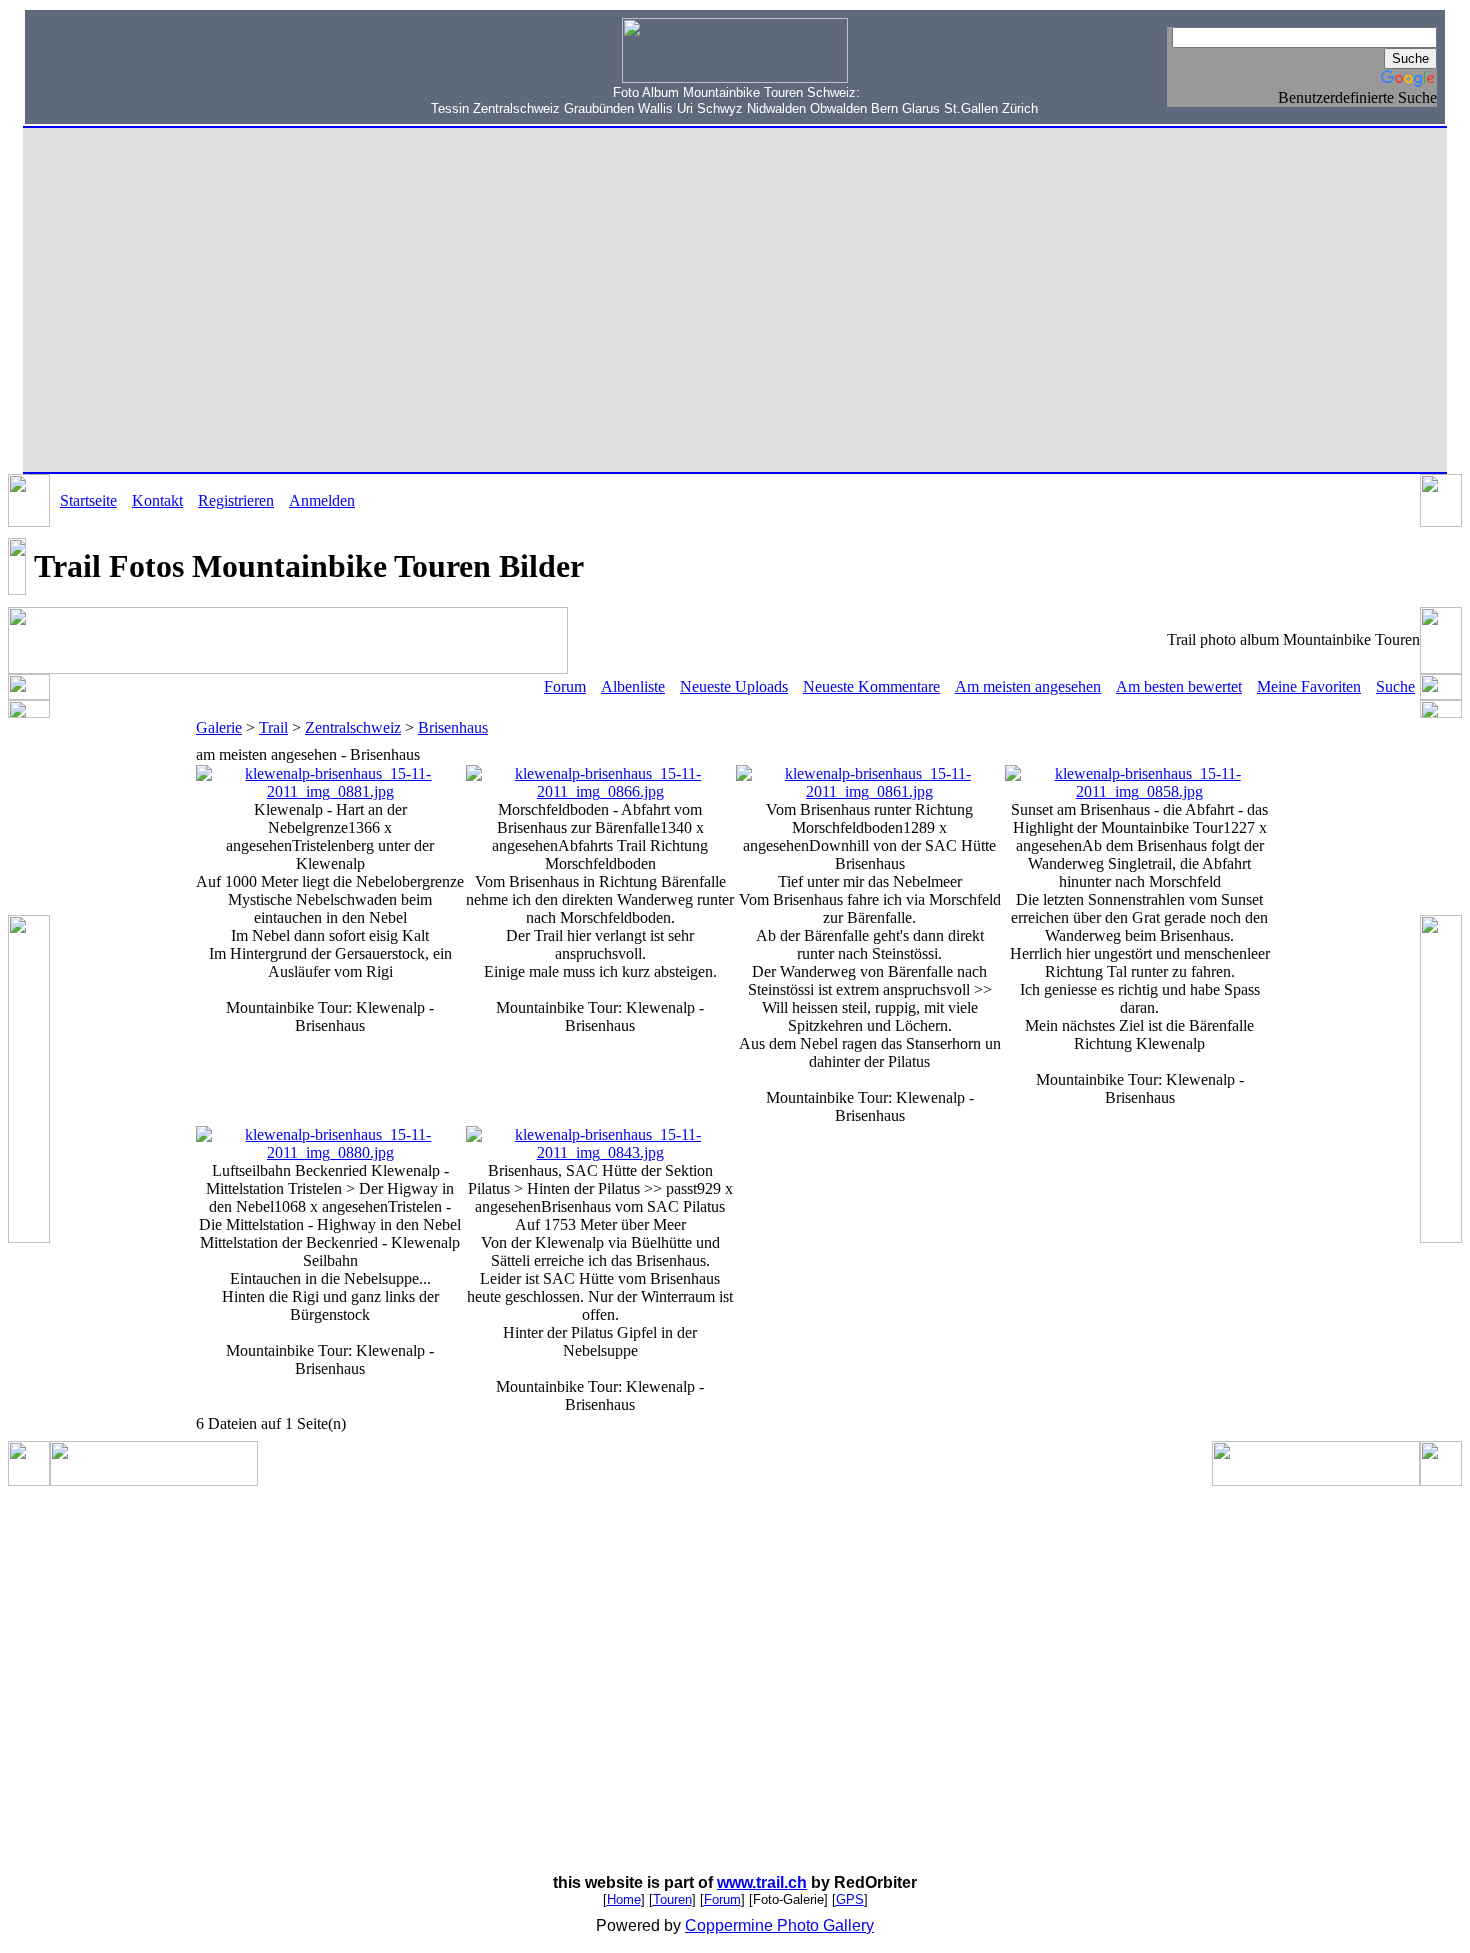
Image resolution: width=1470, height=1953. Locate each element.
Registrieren (236, 500)
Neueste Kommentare (871, 686)
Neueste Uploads (734, 686)
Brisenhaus (453, 727)
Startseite (88, 500)
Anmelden (322, 500)
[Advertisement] (161, 65)
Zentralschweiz (353, 727)
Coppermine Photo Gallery (779, 1925)
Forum (565, 686)
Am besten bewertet (1179, 686)
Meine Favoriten (1309, 686)
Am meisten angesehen (1028, 686)
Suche (1395, 686)
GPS (850, 1899)
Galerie (219, 727)
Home (624, 1899)
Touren (672, 1899)
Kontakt (157, 500)
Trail (273, 727)
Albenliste (633, 686)
